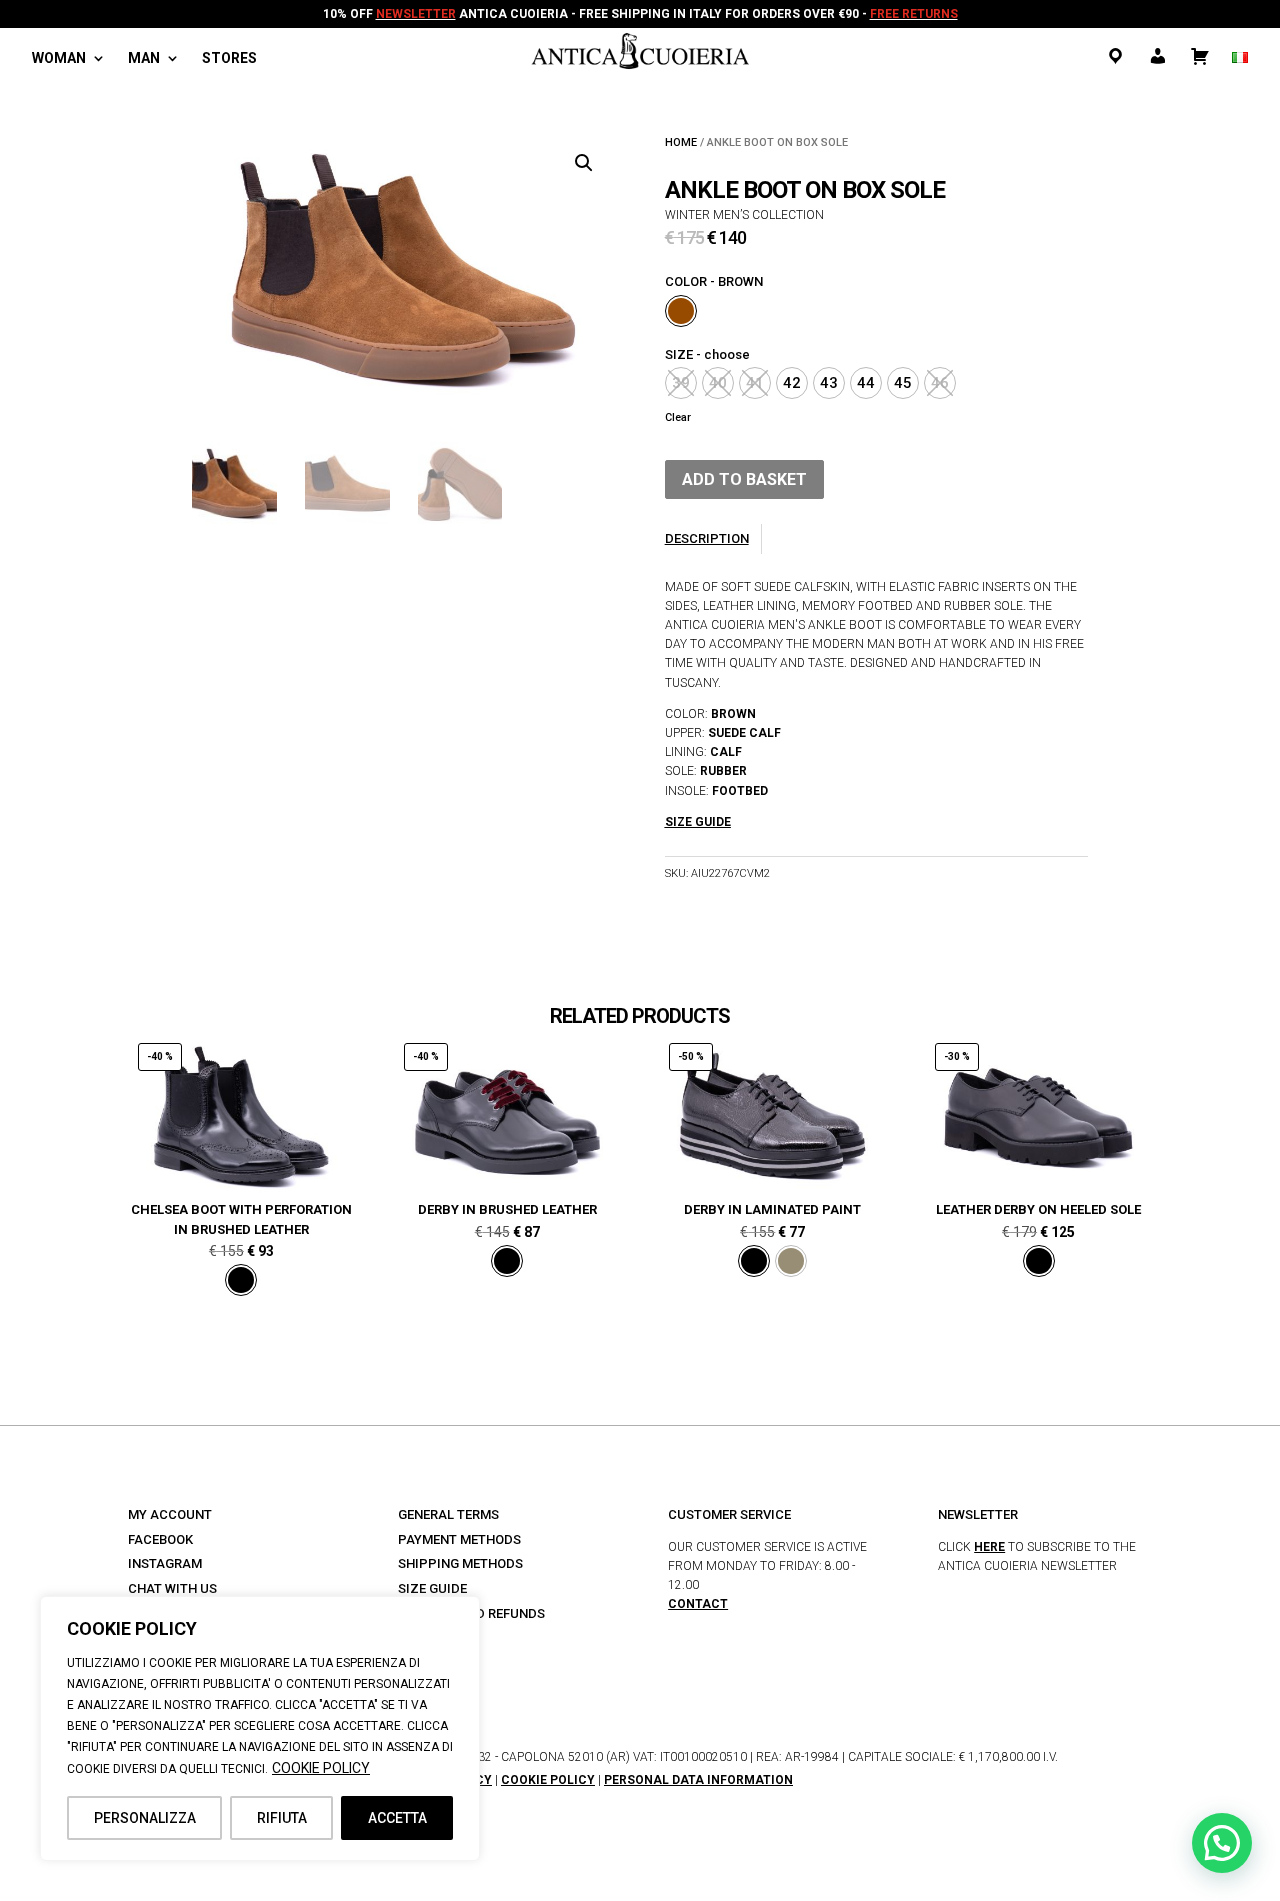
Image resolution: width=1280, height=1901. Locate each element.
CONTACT (698, 1604)
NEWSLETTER (416, 14)
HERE (989, 1547)
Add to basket (744, 479)
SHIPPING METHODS (460, 1563)
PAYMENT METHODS (459, 1539)
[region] (260, 1728)
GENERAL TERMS (448, 1514)
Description (707, 538)
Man (144, 58)
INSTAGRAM (165, 1563)
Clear (678, 417)
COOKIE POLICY (321, 1768)
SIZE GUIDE (432, 1588)
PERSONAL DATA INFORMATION (698, 1780)
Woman (59, 58)
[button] (584, 163)
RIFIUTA (282, 1818)
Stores (229, 58)
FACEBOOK (160, 1539)
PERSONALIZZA (145, 1818)
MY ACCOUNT (170, 1514)
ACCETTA (397, 1818)
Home (681, 142)
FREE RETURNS (914, 14)
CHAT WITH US (172, 1588)
